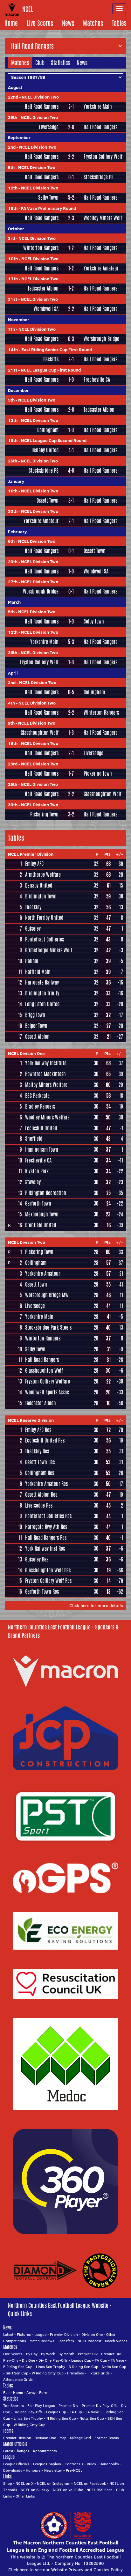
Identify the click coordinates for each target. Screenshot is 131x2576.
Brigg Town (35, 1015)
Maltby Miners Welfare (46, 1085)
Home (11, 23)
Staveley (33, 1182)
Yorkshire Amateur (101, 269)
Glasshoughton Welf (40, 733)
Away (31, 2392)
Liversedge (49, 127)
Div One (28, 2360)
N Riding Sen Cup (83, 2367)
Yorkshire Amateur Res (46, 1484)
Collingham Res (40, 1473)
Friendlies (76, 2373)
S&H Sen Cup (17, 2373)
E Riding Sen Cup (18, 2367)
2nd (12, 147)
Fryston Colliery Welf (103, 157)
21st (13, 370)
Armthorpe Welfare (43, 875)
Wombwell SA (46, 309)
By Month (66, 2354)
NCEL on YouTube (68, 2490)
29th (13, 117)
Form (44, 2392)
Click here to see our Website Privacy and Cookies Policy (65, 2570)
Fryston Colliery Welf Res (48, 1581)
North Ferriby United (44, 918)
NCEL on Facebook (90, 2483)
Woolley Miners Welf (103, 218)
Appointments (45, 2451)
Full (6, 2392)
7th (11, 329)
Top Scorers (14, 2406)
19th (13, 208)
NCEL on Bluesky (35, 2490)
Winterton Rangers (41, 248)
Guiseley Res (37, 1559)
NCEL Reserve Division (31, 1420)
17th (13, 279)
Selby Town (48, 198)
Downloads (13, 2470)
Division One (92, 2334)
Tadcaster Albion (43, 289)
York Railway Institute (46, 1063)
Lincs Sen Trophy (51, 2367)
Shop (8, 2483)
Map (63, 2438)
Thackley (33, 907)
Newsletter (53, 2470)
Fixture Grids (99, 2373)
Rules (91, 2464)
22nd (13, 97)
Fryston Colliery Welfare (48, 1381)
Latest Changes (16, 2451)
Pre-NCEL (74, 2470)
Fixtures (24, 2334)
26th (13, 461)
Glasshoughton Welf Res (48, 1570)
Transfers (66, 2341)
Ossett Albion (37, 1037)
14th (13, 350)
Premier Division (64, 2334)
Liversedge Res (39, 1506)
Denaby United (45, 450)
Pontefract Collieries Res (48, 1516)
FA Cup (101, 2360)
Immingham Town (42, 1150)
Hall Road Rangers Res (46, 1538)
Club (40, 63)
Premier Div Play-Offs (100, 2406)
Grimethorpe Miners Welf (49, 950)
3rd (11, 238)
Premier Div (88, 2354)
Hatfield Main (38, 972)
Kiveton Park (37, 1171)
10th (13, 259)
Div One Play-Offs (53, 2360)
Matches (93, 23)
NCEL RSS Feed (100, 2490)
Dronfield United (41, 1225)
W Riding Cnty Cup (48, 2373)
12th (13, 188)
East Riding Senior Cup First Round (57, 350)
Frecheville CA (97, 380)
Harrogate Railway (42, 982)
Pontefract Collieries (45, 939)
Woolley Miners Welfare (47, 1117)
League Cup (81, 2360)
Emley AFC (34, 864)
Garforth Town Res (42, 1592)
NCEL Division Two (40, 97)
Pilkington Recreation (46, 1193)
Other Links (25, 2496)
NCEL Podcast (90, 2341)
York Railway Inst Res (45, 1549)
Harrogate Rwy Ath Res (46, 1527)
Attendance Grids (18, 2379)
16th (13, 491)
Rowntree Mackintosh (45, 1074)
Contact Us (74, 2464)
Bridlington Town (41, 896)
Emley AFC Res (38, 1430)
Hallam (32, 961)
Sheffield (34, 1139)
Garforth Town (38, 1203)
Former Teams (107, 2438)
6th (11, 541)
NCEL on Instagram (54, 2483)
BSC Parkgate (37, 1096)
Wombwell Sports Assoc (47, 1392)
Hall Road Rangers (42, 107)
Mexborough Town (42, 1214)
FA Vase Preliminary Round (48, 208)
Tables (119, 23)
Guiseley (33, 929)
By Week (48, 2354)
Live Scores (40, 23)
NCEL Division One (26, 1053)
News (68, 23)
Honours (33, 2470)
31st (13, 299)
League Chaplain (47, 2464)
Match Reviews (42, 2341)
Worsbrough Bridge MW (47, 1295)
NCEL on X (24, 2483)
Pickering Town (98, 774)
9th (11, 723)
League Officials (16, 2464)
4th (11, 703)
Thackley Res (37, 1451)
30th (13, 511)
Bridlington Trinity (42, 993)
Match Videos (116, 2341)
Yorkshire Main (98, 107)
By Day (32, 2354)
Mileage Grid (80, 2438)
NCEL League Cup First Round (51, 370)
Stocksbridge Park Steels (48, 1328)
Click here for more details (96, 1605)
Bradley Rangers (40, 1107)
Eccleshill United (41, 1128)
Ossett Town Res (40, 1462)
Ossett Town (48, 501)
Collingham (48, 430)
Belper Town (36, 1026)
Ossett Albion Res (41, 1495)
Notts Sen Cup (114, 2367)
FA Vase (117, 2360)
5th (11, 167)
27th (13, 582)
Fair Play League (41, 2406)
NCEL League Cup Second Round (54, 440)
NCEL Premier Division (31, 854)
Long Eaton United (42, 1004)
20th (13, 562)
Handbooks (109, 2464)
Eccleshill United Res (45, 1440)
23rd (13, 764)
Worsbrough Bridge (101, 339)
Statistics (61, 63)
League (40, 2334)
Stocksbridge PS (99, 177)
